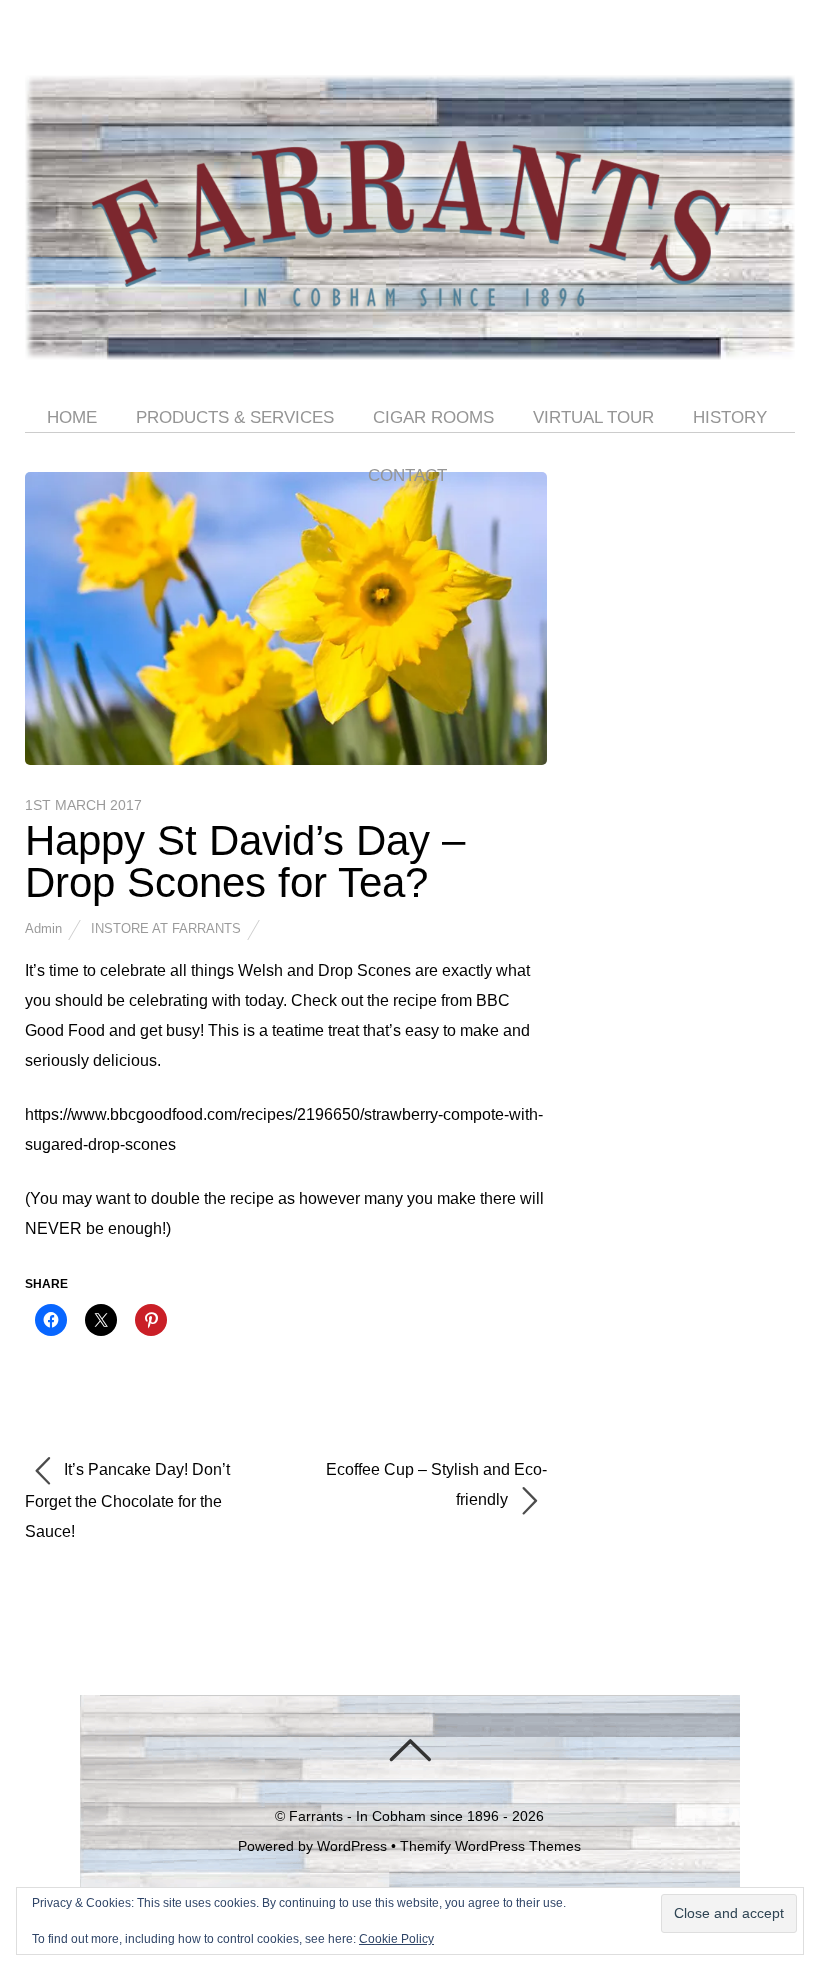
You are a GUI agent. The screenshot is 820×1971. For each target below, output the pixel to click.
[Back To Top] (409, 1750)
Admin (43, 928)
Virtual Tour (593, 417)
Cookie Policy (396, 1939)
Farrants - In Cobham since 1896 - (398, 1816)
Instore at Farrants (166, 928)
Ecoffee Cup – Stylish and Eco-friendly (436, 1484)
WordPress (352, 1846)
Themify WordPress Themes (490, 1846)
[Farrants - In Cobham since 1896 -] (410, 343)
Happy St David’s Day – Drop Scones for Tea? (245, 861)
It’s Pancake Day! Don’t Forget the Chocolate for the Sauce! (127, 1500)
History (730, 417)
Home (72, 417)
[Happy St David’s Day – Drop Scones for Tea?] (286, 759)
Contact (407, 475)
